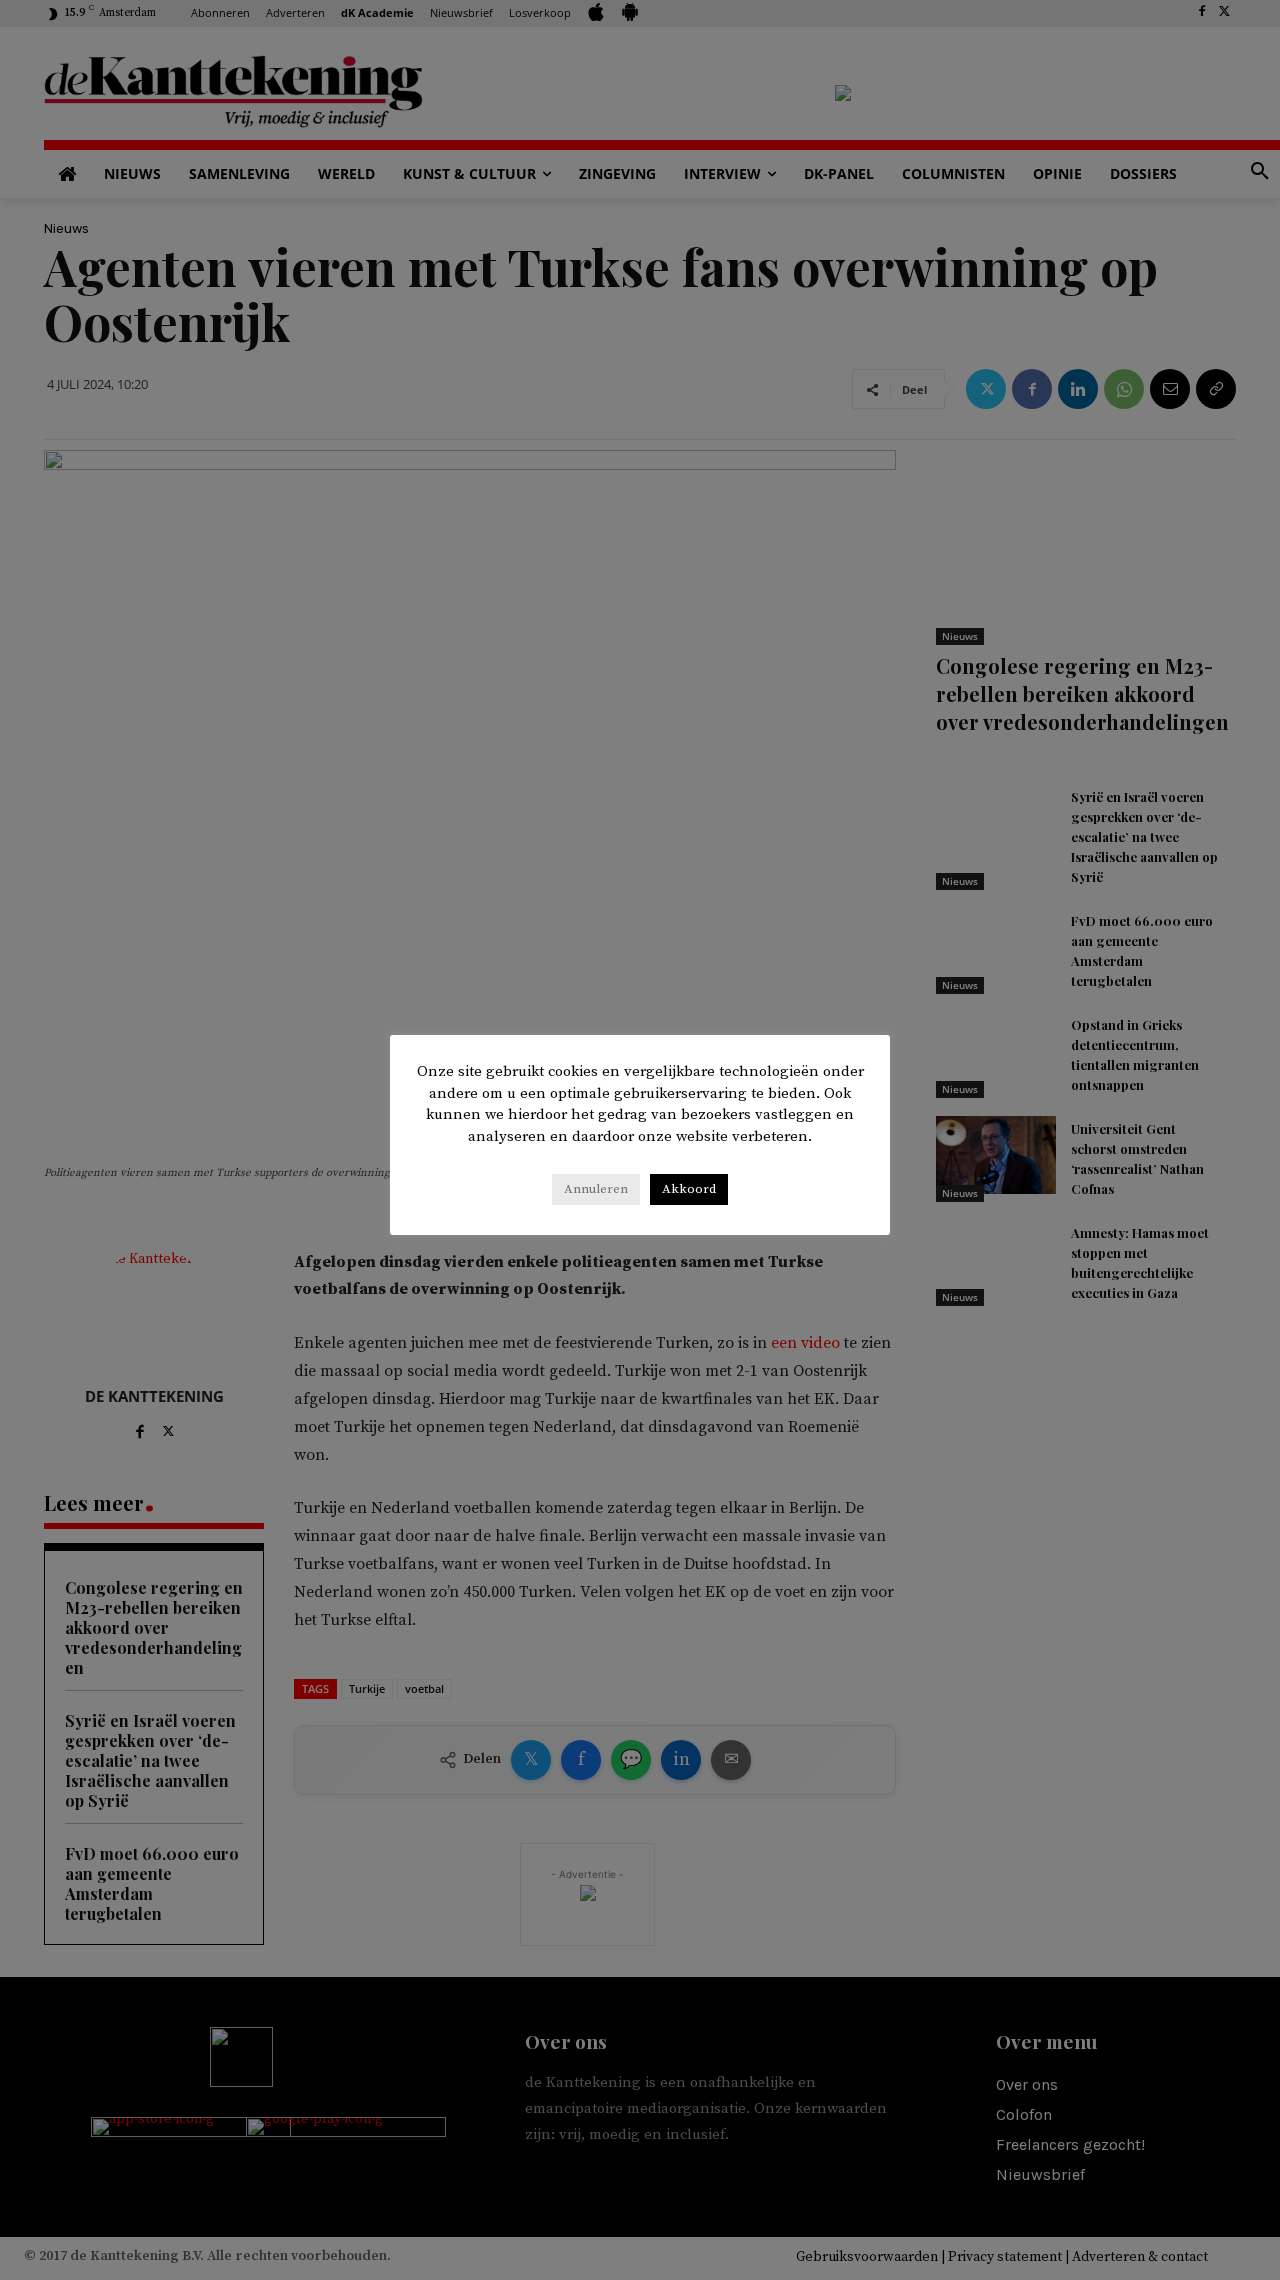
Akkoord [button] (689, 1189)
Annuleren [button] (596, 1189)
